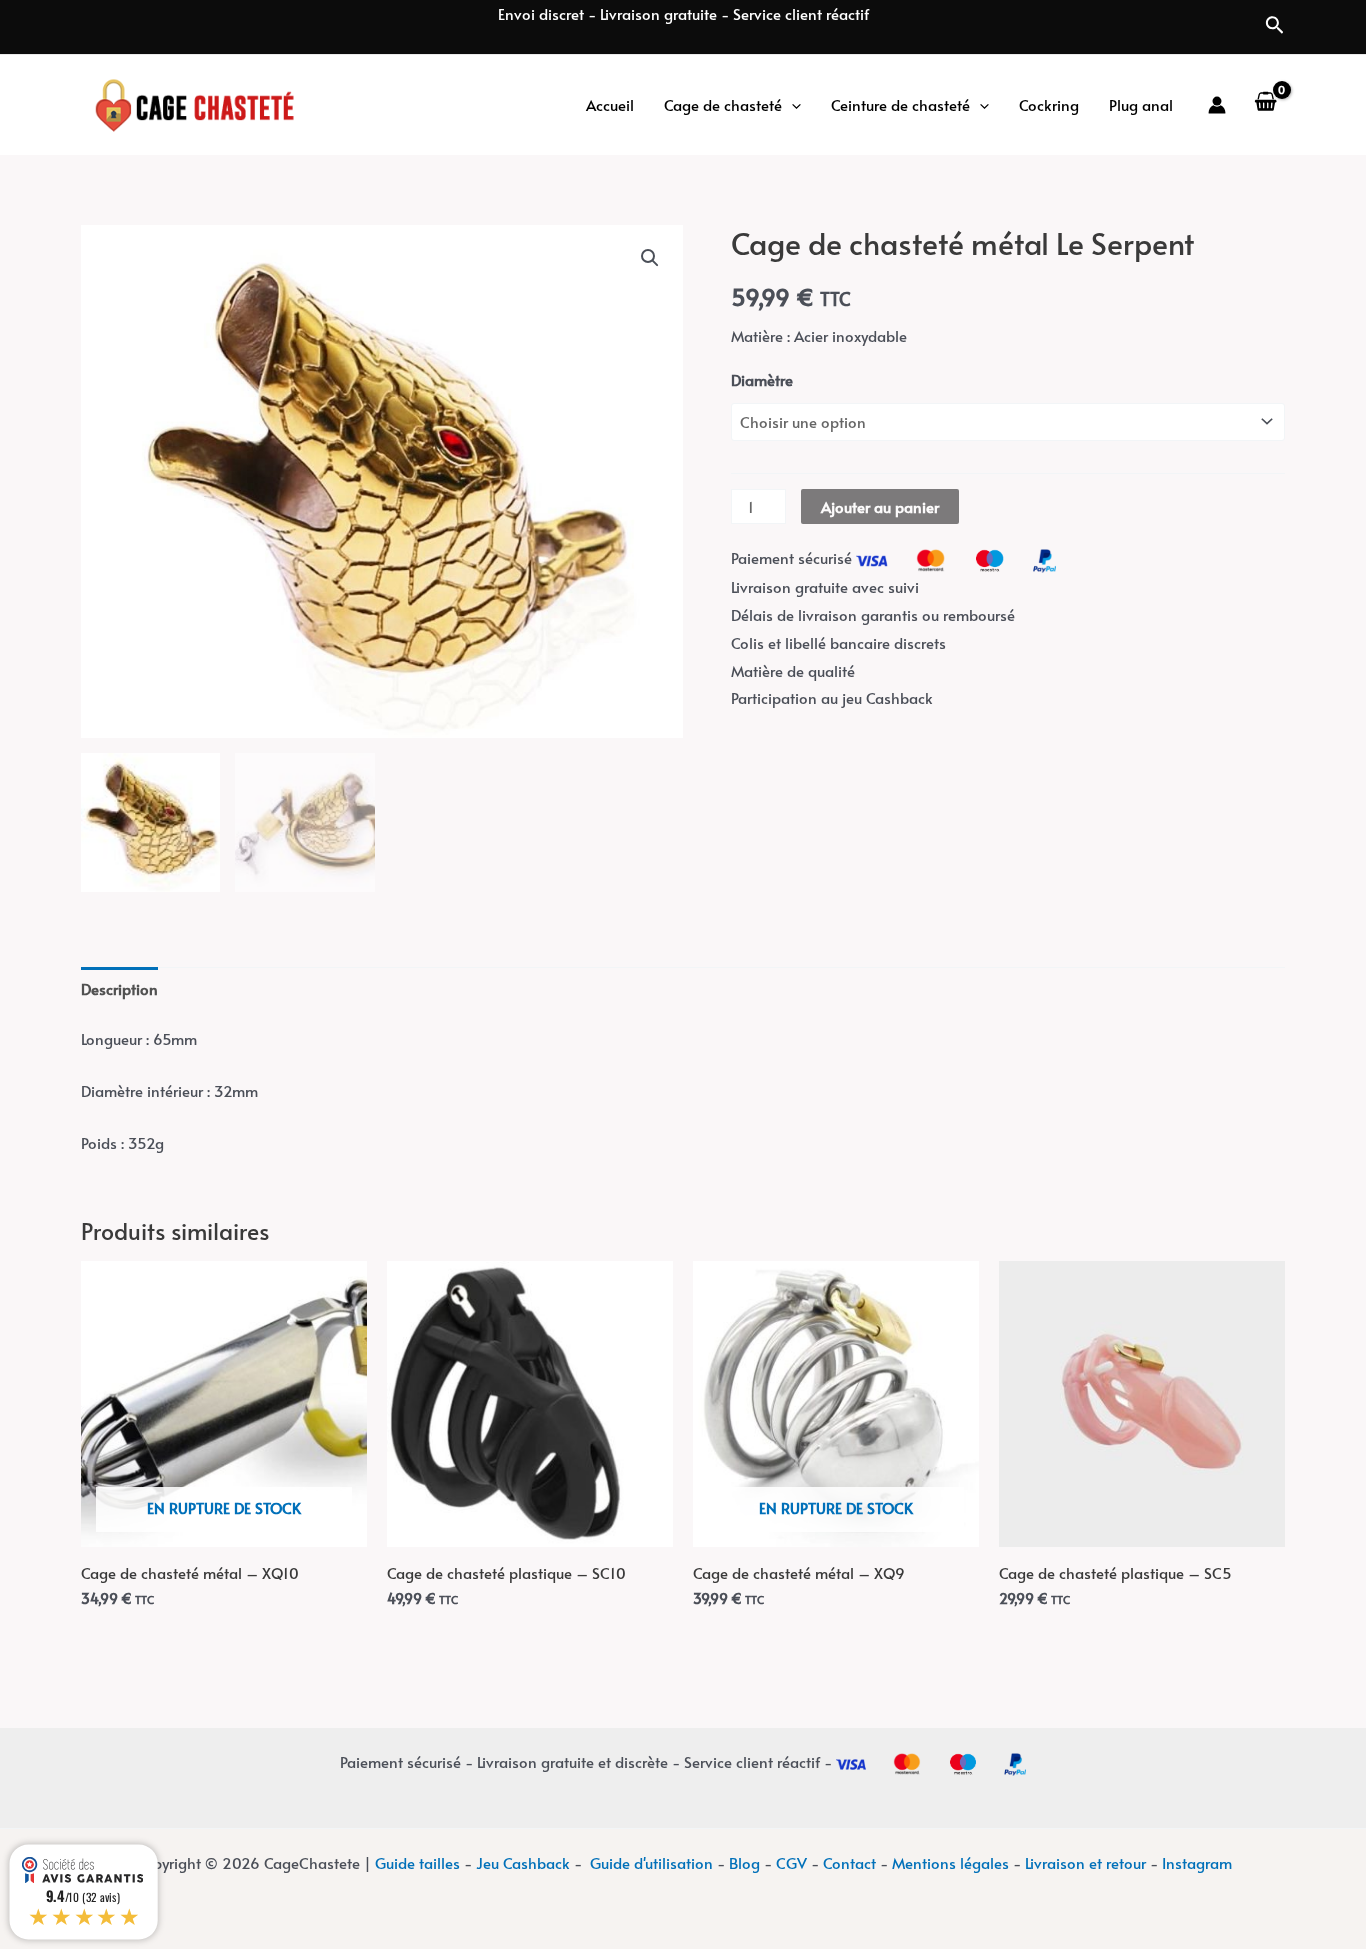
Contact (849, 1862)
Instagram (1197, 1862)
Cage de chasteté (723, 104)
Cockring (1049, 104)
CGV (791, 1862)
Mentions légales (950, 1862)
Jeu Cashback (523, 1862)
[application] (791, 105)
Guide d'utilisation (651, 1862)
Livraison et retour (1085, 1862)
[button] (650, 258)
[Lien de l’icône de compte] (1217, 105)
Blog (744, 1862)
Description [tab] (119, 988)
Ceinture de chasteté (900, 104)
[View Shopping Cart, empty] (1265, 105)
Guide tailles (417, 1862)
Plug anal (1141, 104)
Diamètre (762, 379)
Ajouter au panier (880, 506)
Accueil (610, 104)
